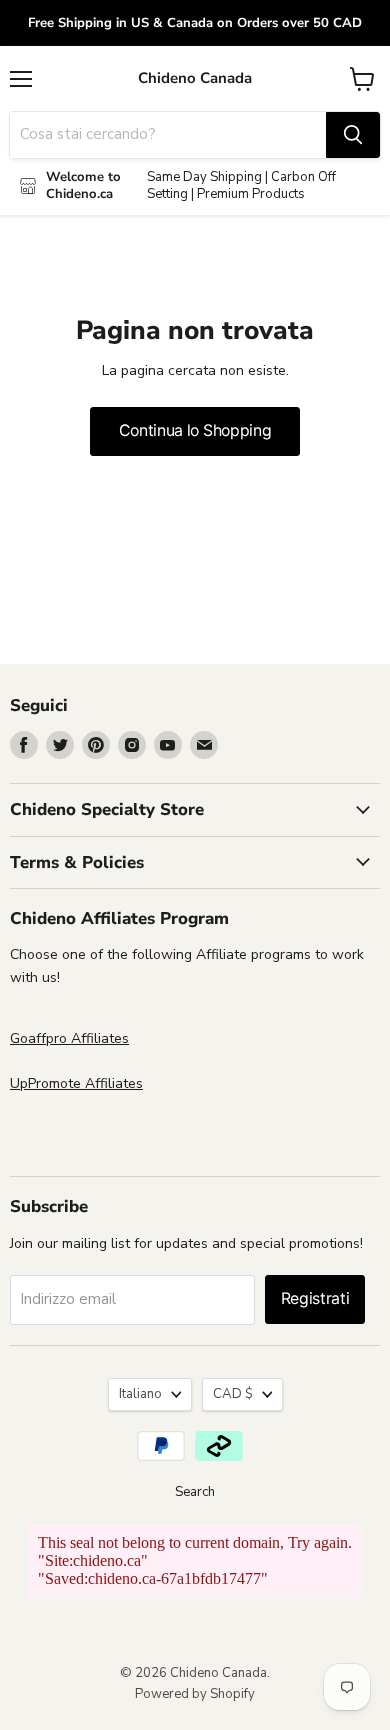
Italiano (140, 1394)
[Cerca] (353, 135)
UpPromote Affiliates (76, 1083)
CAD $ (233, 1394)
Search (195, 1492)
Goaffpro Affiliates (69, 1038)
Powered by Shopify (195, 1694)
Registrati (315, 1298)
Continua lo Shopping (195, 430)
